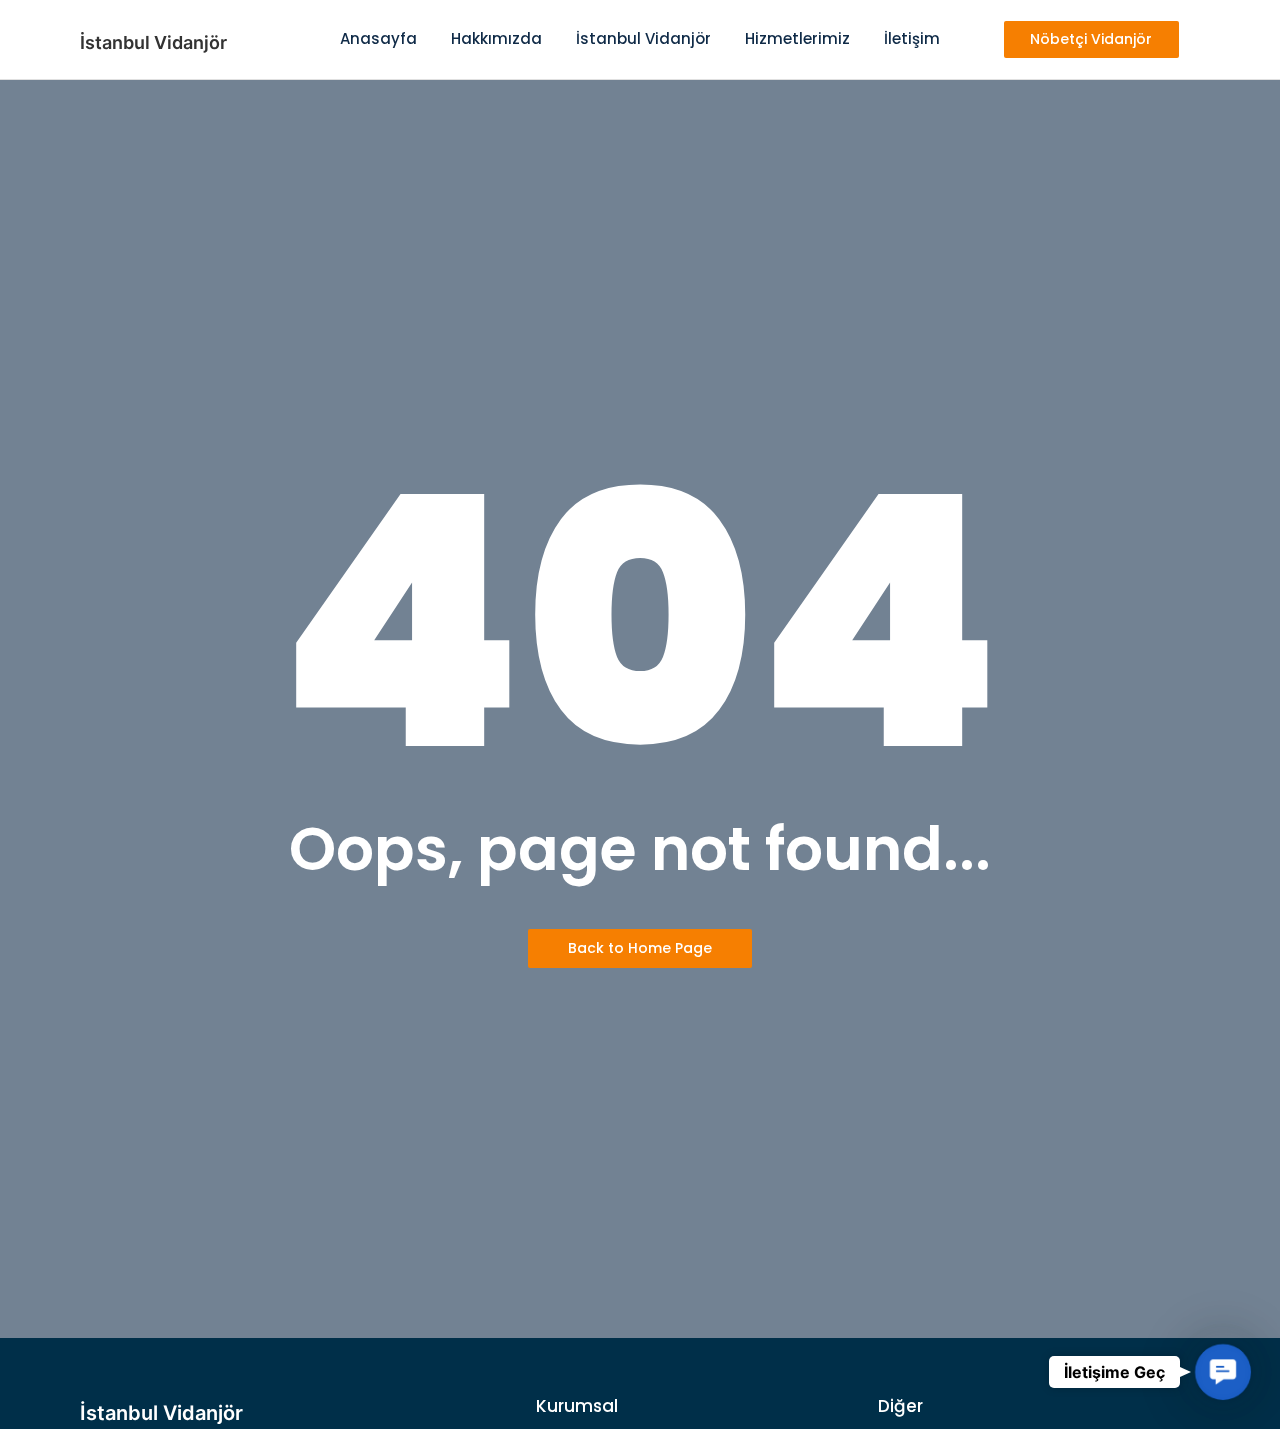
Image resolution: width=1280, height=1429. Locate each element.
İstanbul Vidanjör (643, 38)
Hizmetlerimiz (797, 38)
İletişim (912, 38)
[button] (1223, 1372)
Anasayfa (378, 38)
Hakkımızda (496, 38)
